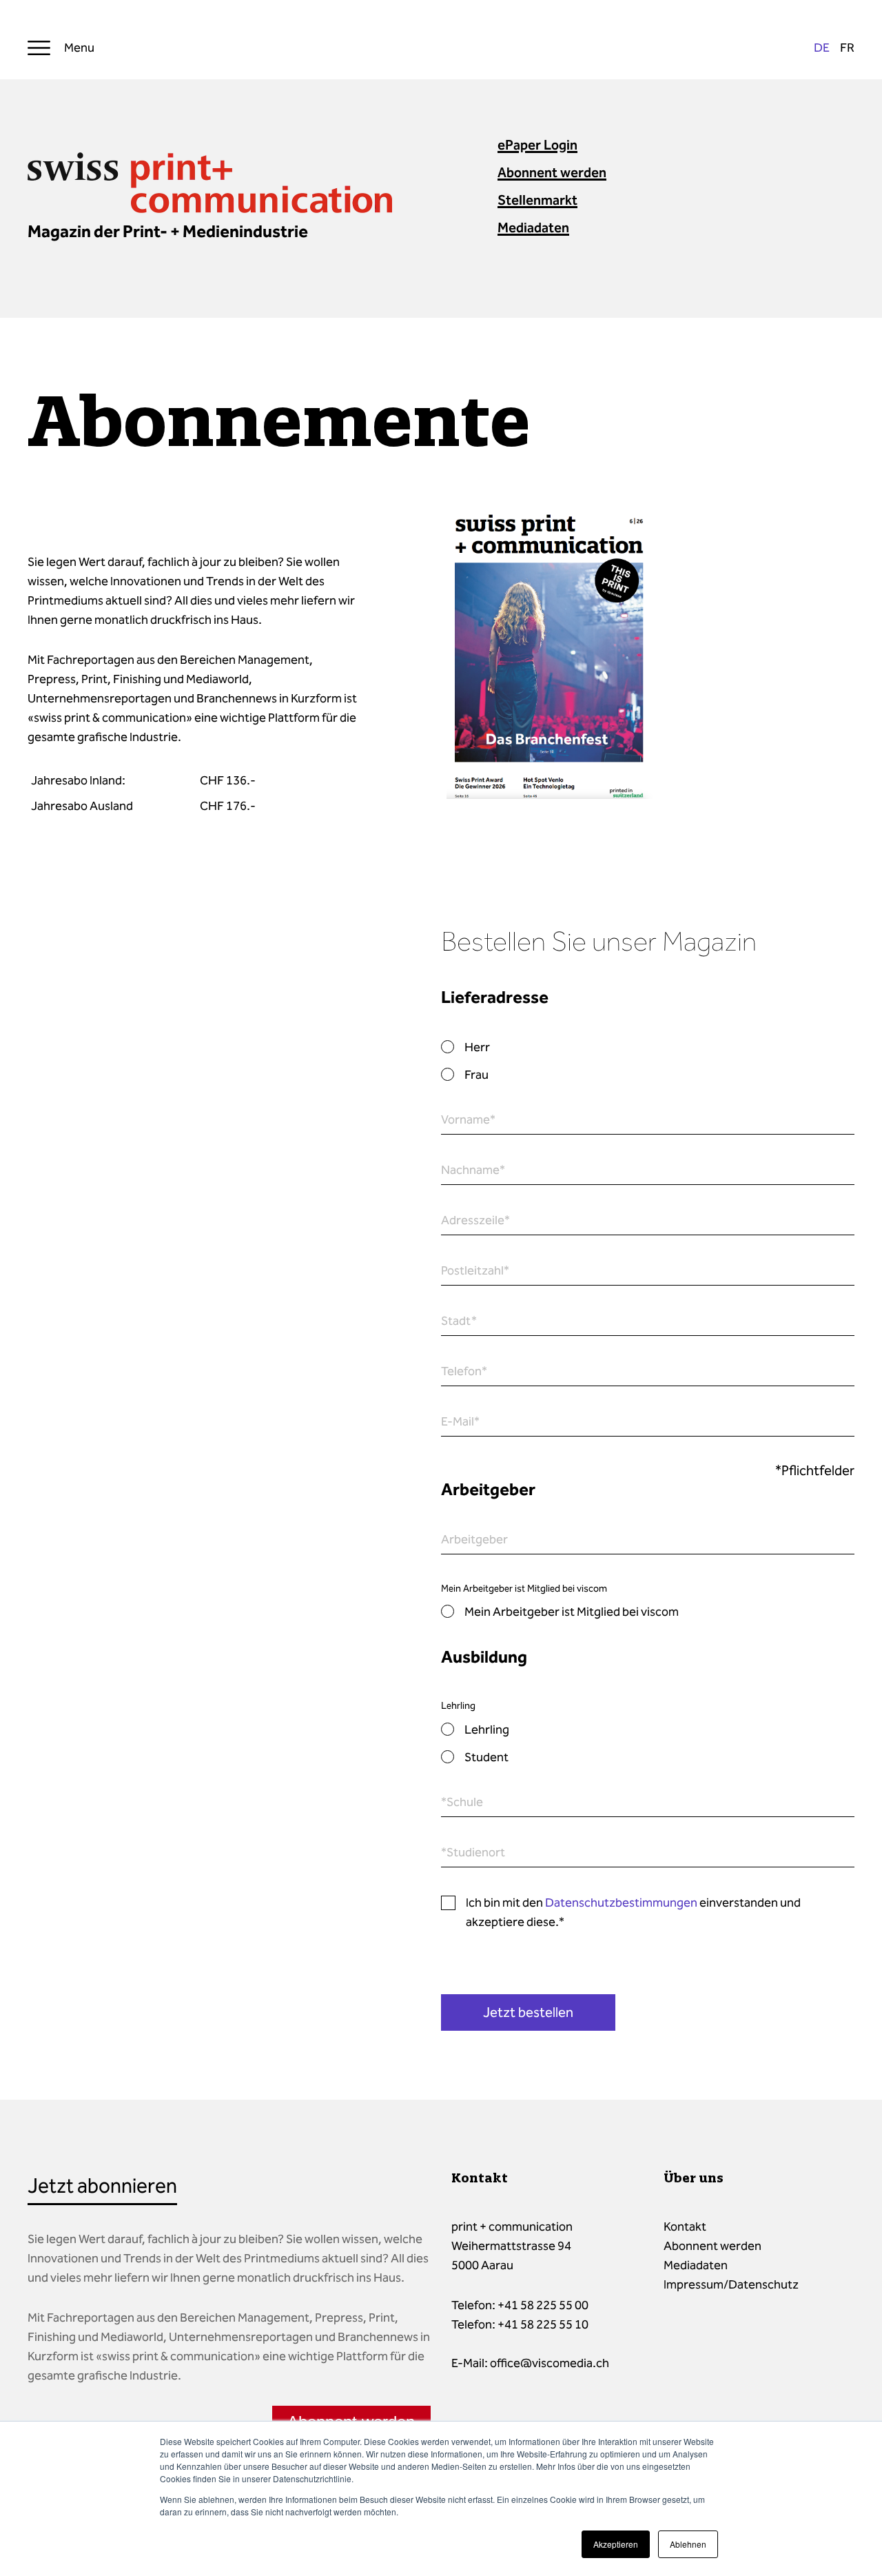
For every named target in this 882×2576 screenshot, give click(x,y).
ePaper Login (537, 145)
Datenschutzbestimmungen (621, 1903)
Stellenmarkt (537, 200)
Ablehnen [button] (688, 2544)
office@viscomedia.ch (550, 2363)
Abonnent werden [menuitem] (712, 2246)
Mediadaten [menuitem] (696, 2265)
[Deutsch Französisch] (834, 48)
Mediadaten (533, 227)
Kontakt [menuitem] (685, 2227)
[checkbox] (648, 1061)
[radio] (648, 1047)
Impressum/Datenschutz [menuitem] (731, 2284)
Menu (79, 48)
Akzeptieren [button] (616, 2544)
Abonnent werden (552, 172)
